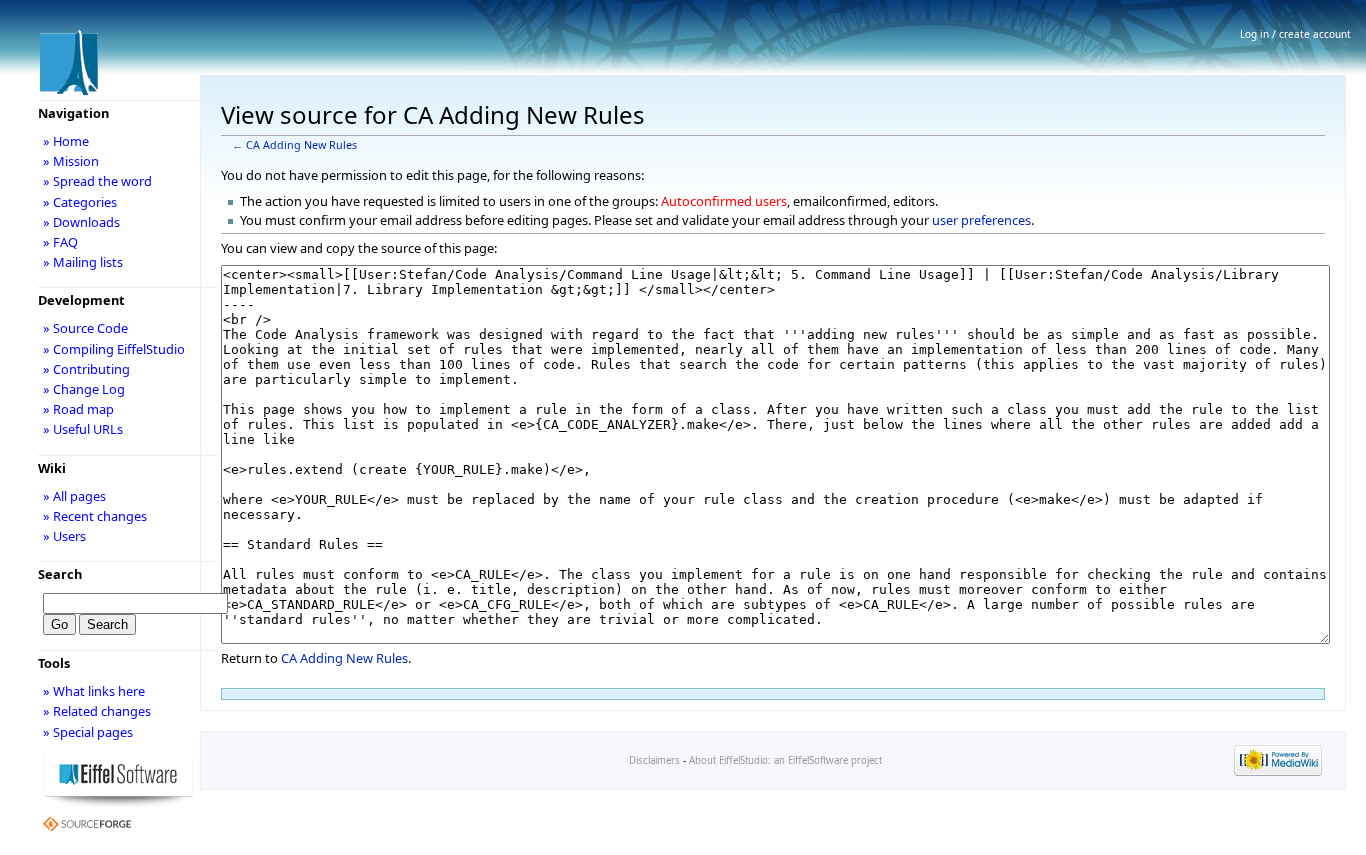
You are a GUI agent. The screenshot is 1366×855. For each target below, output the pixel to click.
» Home (66, 141)
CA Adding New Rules (301, 145)
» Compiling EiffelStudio (114, 349)
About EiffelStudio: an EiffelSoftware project (785, 760)
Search (60, 574)
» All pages (74, 496)
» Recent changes (95, 516)
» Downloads (81, 222)
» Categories (80, 202)
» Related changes (97, 711)
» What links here (94, 691)
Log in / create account (1295, 34)
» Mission (71, 161)
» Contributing (86, 369)
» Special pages (88, 732)
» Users (64, 536)
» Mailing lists (83, 262)
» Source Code (85, 328)
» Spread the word (97, 181)
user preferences (981, 220)
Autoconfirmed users (724, 201)
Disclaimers (654, 760)
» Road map (78, 409)
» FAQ (60, 242)
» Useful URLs (83, 429)
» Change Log (84, 389)
